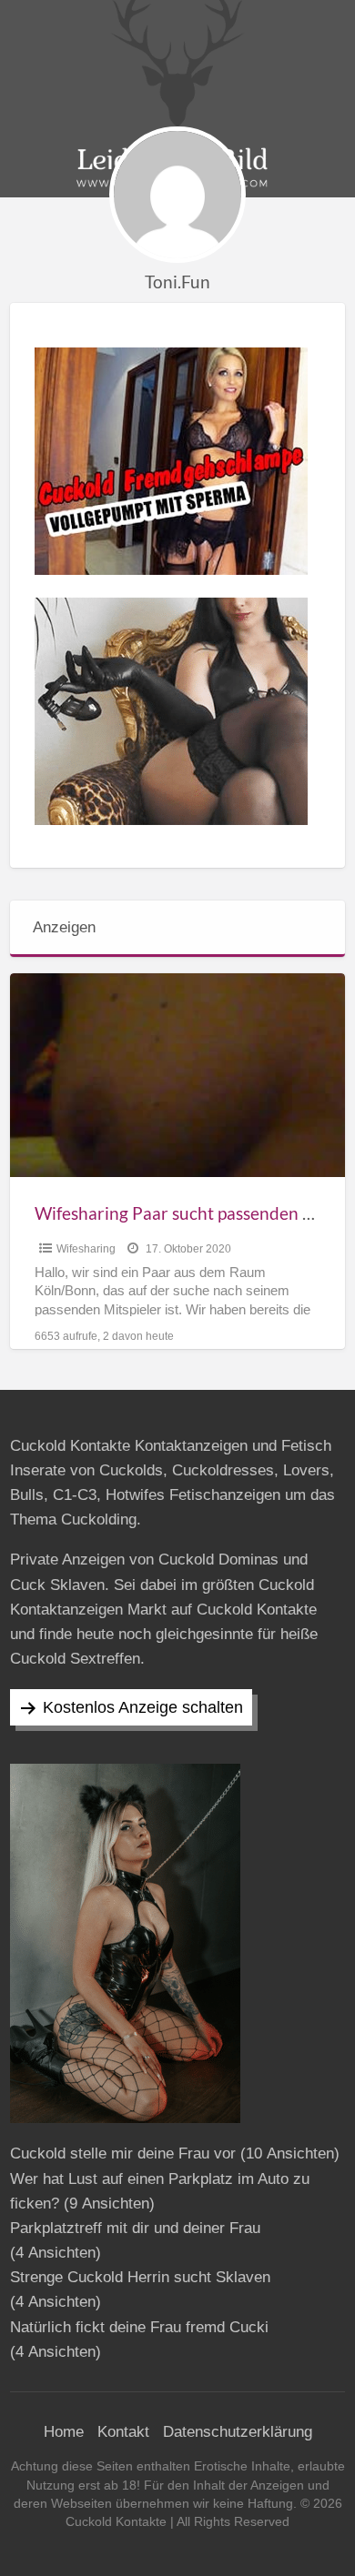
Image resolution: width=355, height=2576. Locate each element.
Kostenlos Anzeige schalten (143, 1707)
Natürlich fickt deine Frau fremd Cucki (139, 2327)
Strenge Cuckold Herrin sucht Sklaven (140, 2277)
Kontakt (123, 2432)
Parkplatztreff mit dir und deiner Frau (135, 2228)
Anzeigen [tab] (64, 927)
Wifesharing (86, 1249)
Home (64, 2432)
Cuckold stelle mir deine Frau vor (123, 2153)
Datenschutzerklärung (238, 2432)
